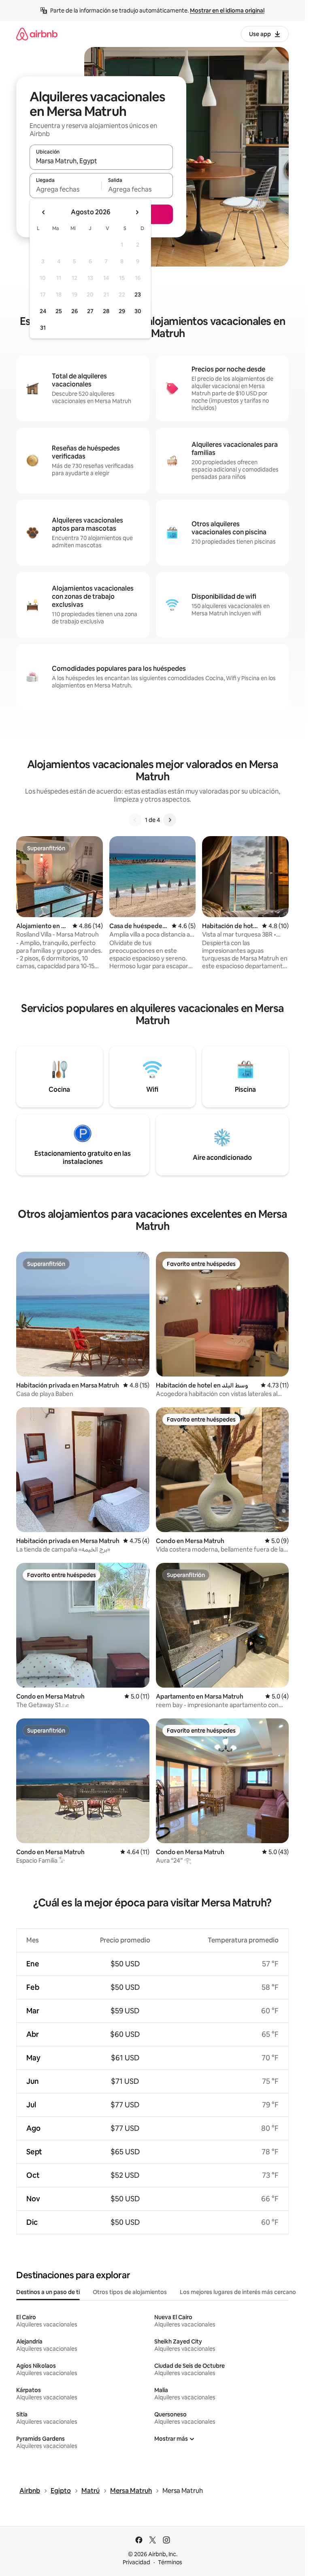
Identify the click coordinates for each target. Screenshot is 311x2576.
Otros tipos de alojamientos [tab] (130, 2292)
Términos (170, 2562)
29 (122, 311)
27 (90, 311)
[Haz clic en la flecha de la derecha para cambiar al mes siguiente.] (137, 212)
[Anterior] (135, 820)
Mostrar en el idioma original (227, 11)
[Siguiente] (170, 820)
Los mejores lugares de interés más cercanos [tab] (239, 2292)
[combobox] (101, 161)
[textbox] (65, 189)
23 (138, 295)
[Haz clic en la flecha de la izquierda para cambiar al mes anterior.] (44, 212)
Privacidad (136, 2562)
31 (43, 328)
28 (106, 311)
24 (43, 311)
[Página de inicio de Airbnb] (37, 34)
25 (59, 311)
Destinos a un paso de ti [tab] (48, 2292)
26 (75, 311)
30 (138, 311)
